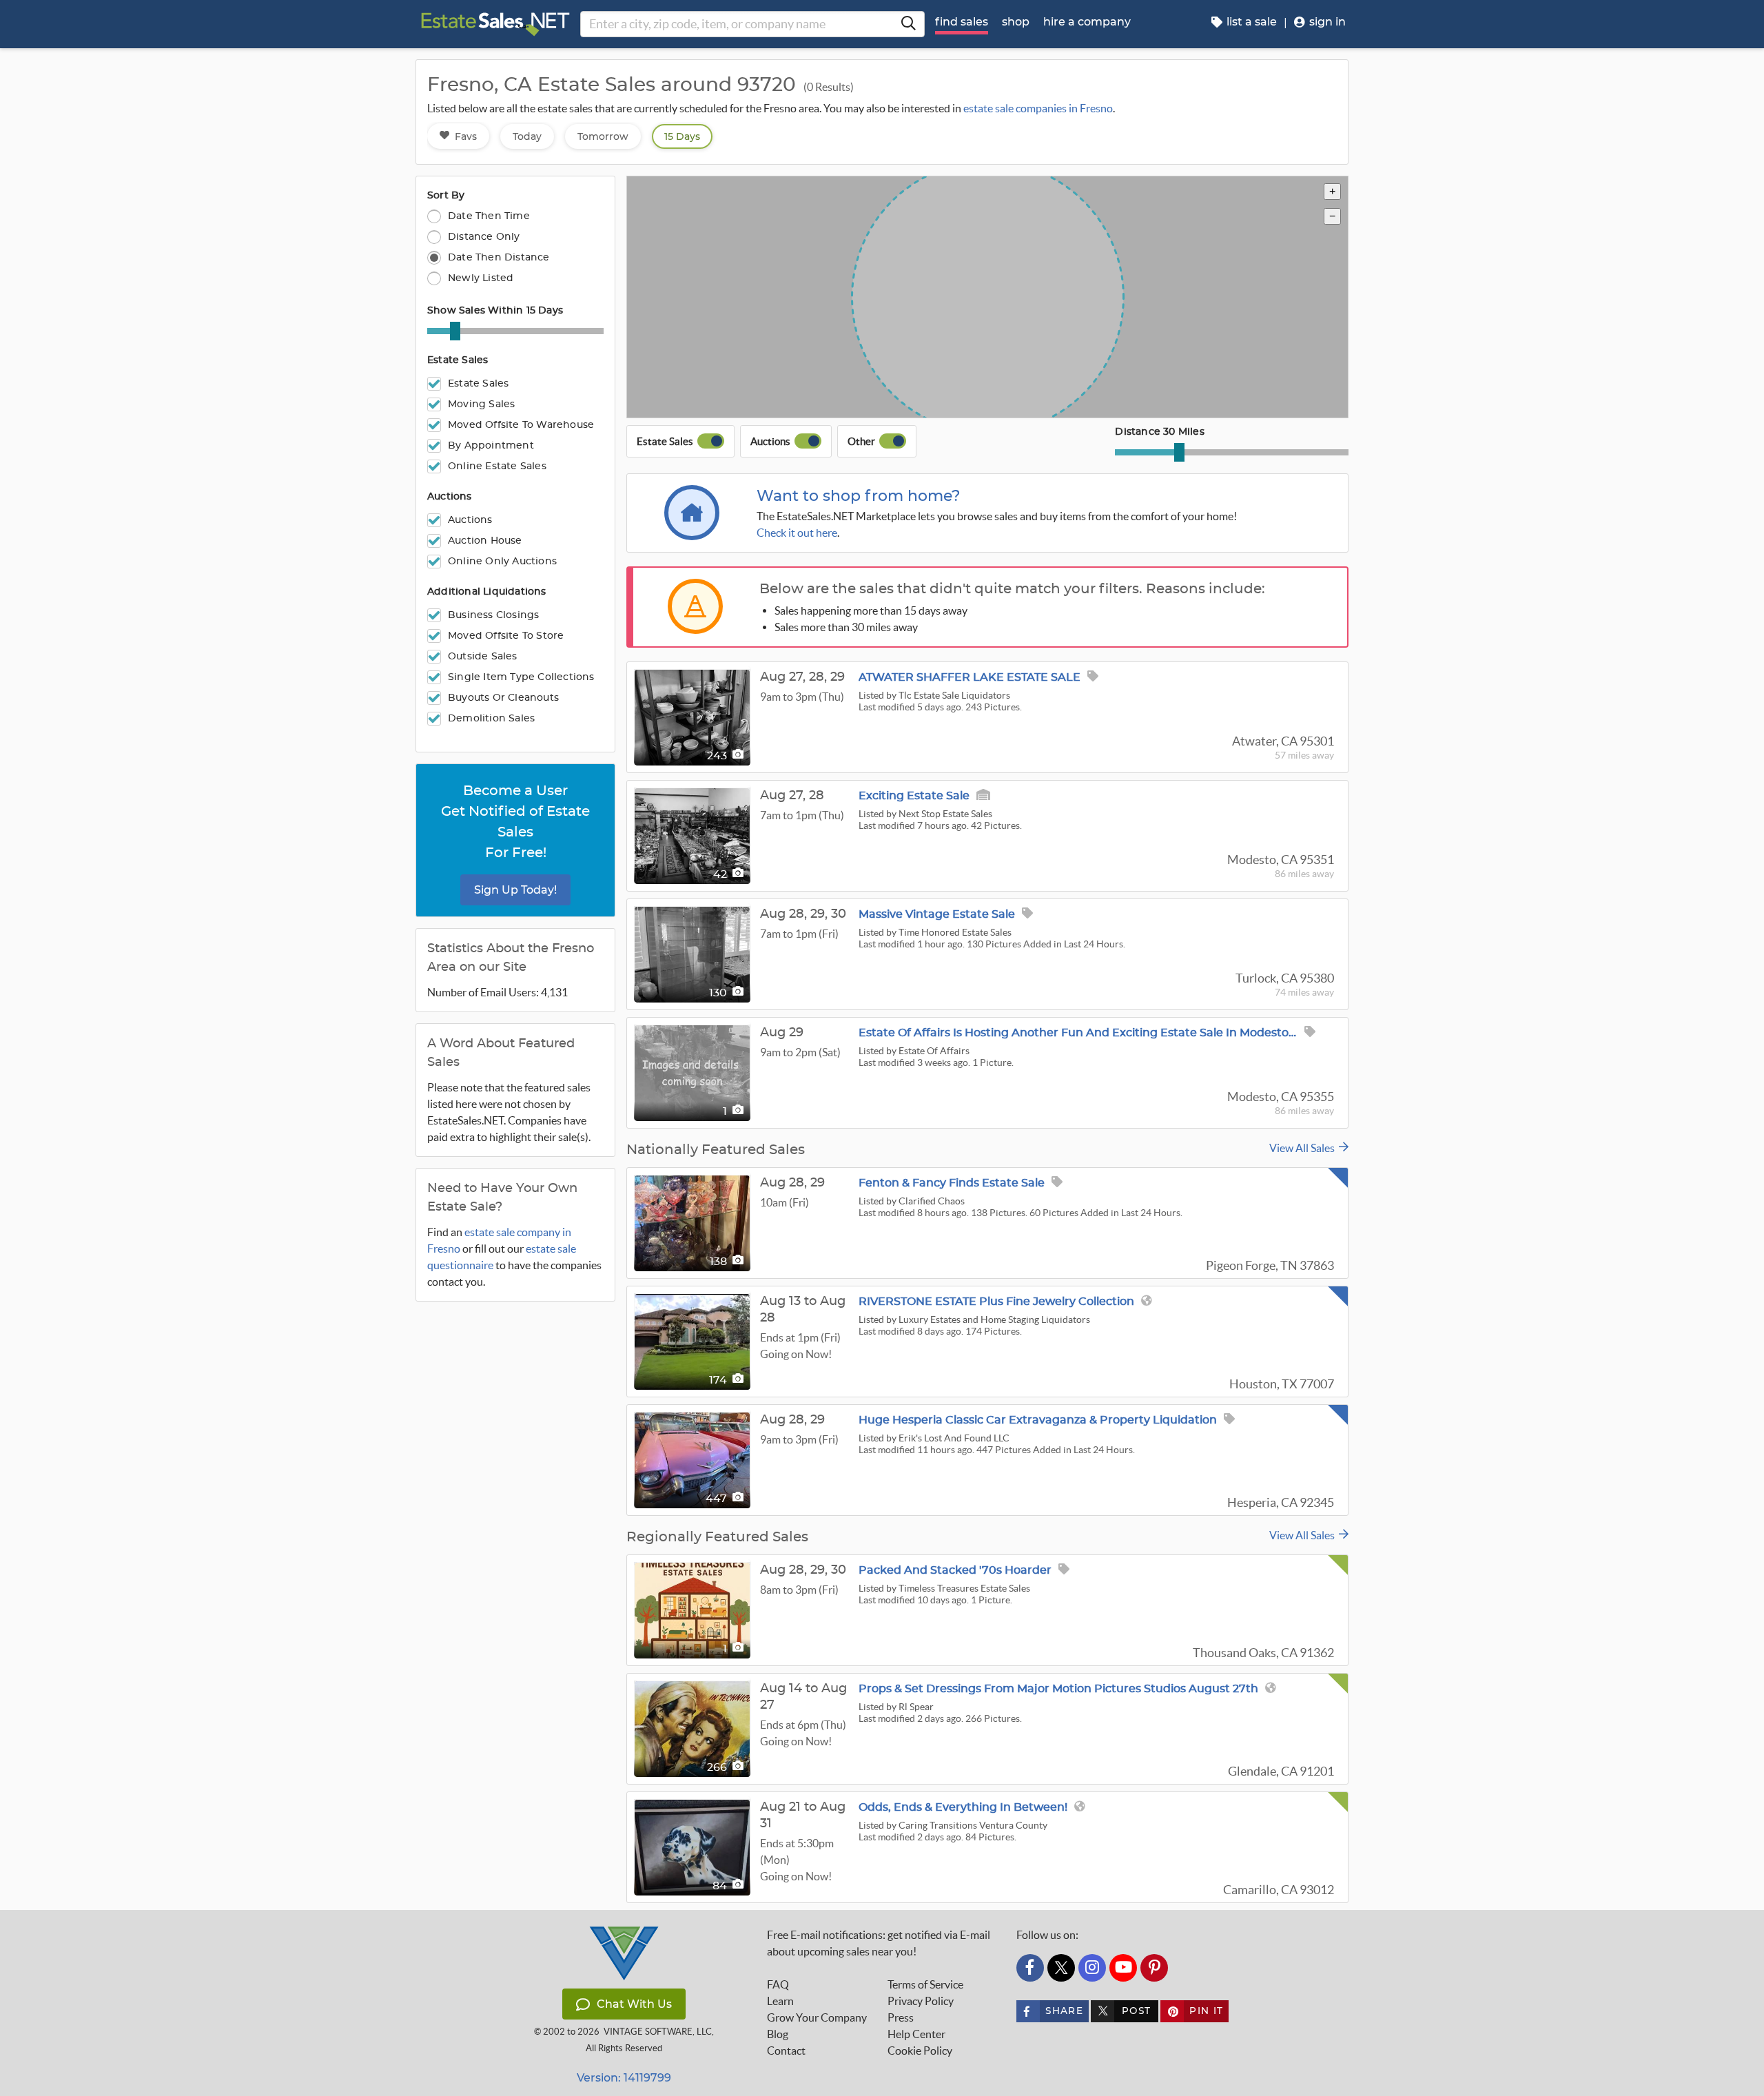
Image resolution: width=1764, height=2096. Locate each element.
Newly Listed (481, 278)
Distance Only (484, 237)
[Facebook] (1030, 1968)
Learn (780, 2001)
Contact (786, 2051)
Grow (817, 2017)
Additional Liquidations (487, 592)
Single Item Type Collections (521, 677)
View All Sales (1304, 1148)
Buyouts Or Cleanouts (503, 698)
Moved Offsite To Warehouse (521, 425)
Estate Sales (458, 360)
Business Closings (493, 615)
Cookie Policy (920, 2051)
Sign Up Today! (515, 890)
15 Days (682, 136)
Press (901, 2017)
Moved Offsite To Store (506, 636)
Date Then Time (489, 216)
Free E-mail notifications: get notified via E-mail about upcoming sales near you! (879, 1943)
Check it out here (797, 533)
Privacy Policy (921, 2001)
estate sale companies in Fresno (1038, 108)
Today (527, 136)
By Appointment (491, 446)
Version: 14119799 (624, 2078)
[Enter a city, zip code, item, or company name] (908, 24)
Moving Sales (481, 404)
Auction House (485, 541)
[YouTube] (1123, 1968)
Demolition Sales (491, 719)
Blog (778, 2034)
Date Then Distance (499, 257)
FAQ (778, 1984)
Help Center (916, 2034)
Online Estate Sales (497, 466)
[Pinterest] (1154, 1968)
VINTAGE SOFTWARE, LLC (658, 2032)
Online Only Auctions (502, 562)
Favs (466, 136)
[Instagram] (1092, 1968)
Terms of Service (925, 1984)
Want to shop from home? (859, 496)
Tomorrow (603, 136)
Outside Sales (483, 657)
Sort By (446, 196)
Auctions (450, 497)
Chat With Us (634, 2004)
